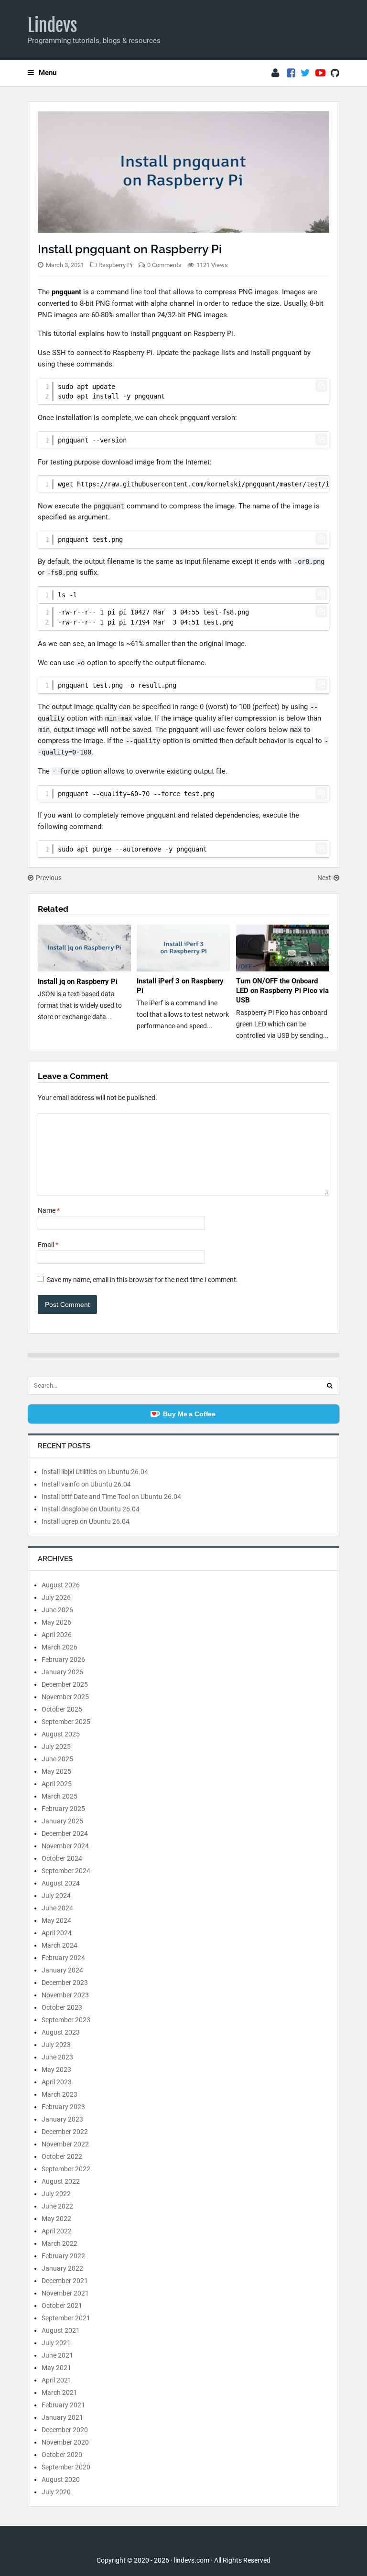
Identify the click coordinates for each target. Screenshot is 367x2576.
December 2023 (65, 1983)
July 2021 (56, 2343)
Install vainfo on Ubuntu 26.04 (86, 1484)
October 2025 (62, 1709)
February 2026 (63, 1660)
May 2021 (56, 2368)
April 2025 (57, 1784)
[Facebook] (291, 73)
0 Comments (164, 265)
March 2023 (59, 2094)
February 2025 (63, 1809)
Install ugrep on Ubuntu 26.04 (86, 1521)
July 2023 (56, 2045)
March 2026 (59, 1647)
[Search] (330, 1386)
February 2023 (63, 2107)
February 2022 (63, 2256)
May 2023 (56, 2069)
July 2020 (56, 2492)
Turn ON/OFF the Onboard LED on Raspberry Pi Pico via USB (282, 991)
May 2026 (56, 1622)
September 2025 (66, 1722)
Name (49, 1210)
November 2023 (65, 1995)
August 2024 (61, 1883)
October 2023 (62, 2007)
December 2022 (65, 2132)
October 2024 (62, 1858)
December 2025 (65, 1684)
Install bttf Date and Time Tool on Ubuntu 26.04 (111, 1497)
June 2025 (57, 1759)
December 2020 (65, 2430)
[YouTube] (320, 73)
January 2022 (62, 2268)
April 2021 (57, 2380)
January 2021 (62, 2417)
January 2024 (62, 1970)
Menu (48, 73)
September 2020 (66, 2467)
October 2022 (62, 2156)
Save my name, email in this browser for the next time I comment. (142, 1280)
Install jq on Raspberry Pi (78, 981)
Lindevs (53, 25)
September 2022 (66, 2169)
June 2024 (57, 1908)
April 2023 (57, 2082)
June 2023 (57, 2057)
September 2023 (66, 2020)
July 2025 (56, 1746)
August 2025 (61, 1734)
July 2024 (56, 1896)
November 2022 (65, 2144)
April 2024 (57, 1933)
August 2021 (61, 2330)
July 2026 (56, 1597)
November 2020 (65, 2442)
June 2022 (57, 2206)
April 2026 (57, 1635)
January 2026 (62, 1672)
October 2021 (62, 2306)
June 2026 (57, 1610)
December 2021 (65, 2281)
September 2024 (66, 1871)
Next (324, 878)
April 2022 (57, 2231)
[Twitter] (305, 73)
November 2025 (65, 1697)
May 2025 (56, 1771)
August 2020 (61, 2479)
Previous (49, 878)
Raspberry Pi (115, 265)
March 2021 (59, 2393)
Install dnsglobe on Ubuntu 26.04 (91, 1509)
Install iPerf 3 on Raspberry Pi (180, 986)
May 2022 (56, 2219)
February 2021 (63, 2405)
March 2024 (59, 1945)
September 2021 (66, 2318)
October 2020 (62, 2455)
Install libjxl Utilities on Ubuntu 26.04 (95, 1472)
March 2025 (59, 1796)
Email (48, 1245)
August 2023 (61, 2032)
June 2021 (57, 2355)
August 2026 (61, 1585)
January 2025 (62, 1821)
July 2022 (56, 2194)
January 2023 (62, 2119)
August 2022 (61, 2181)
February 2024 (63, 1958)
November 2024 (65, 1846)
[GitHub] (335, 73)
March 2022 (59, 2243)
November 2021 (65, 2293)
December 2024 (65, 1833)
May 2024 (56, 1920)
